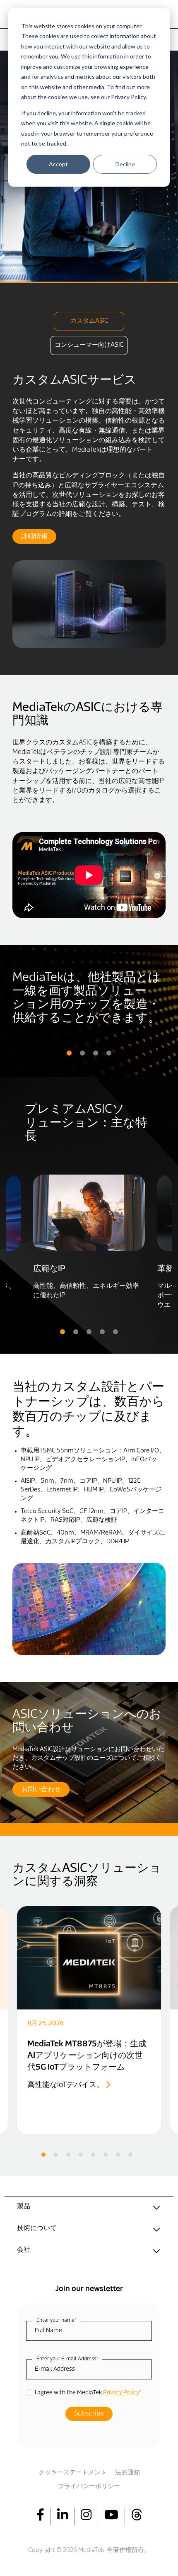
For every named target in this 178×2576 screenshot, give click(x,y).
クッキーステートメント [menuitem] (73, 2473)
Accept (58, 164)
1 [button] (69, 1053)
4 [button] (109, 1053)
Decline (125, 164)
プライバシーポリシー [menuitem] (89, 2487)
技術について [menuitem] (37, 2228)
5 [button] (115, 1332)
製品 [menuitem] (24, 2206)
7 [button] (118, 2155)
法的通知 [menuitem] (127, 2473)
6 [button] (106, 2155)
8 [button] (130, 2155)
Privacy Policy (121, 2393)
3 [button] (96, 1053)
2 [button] (82, 1053)
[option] (89, 511)
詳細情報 (34, 537)
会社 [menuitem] (24, 2250)
